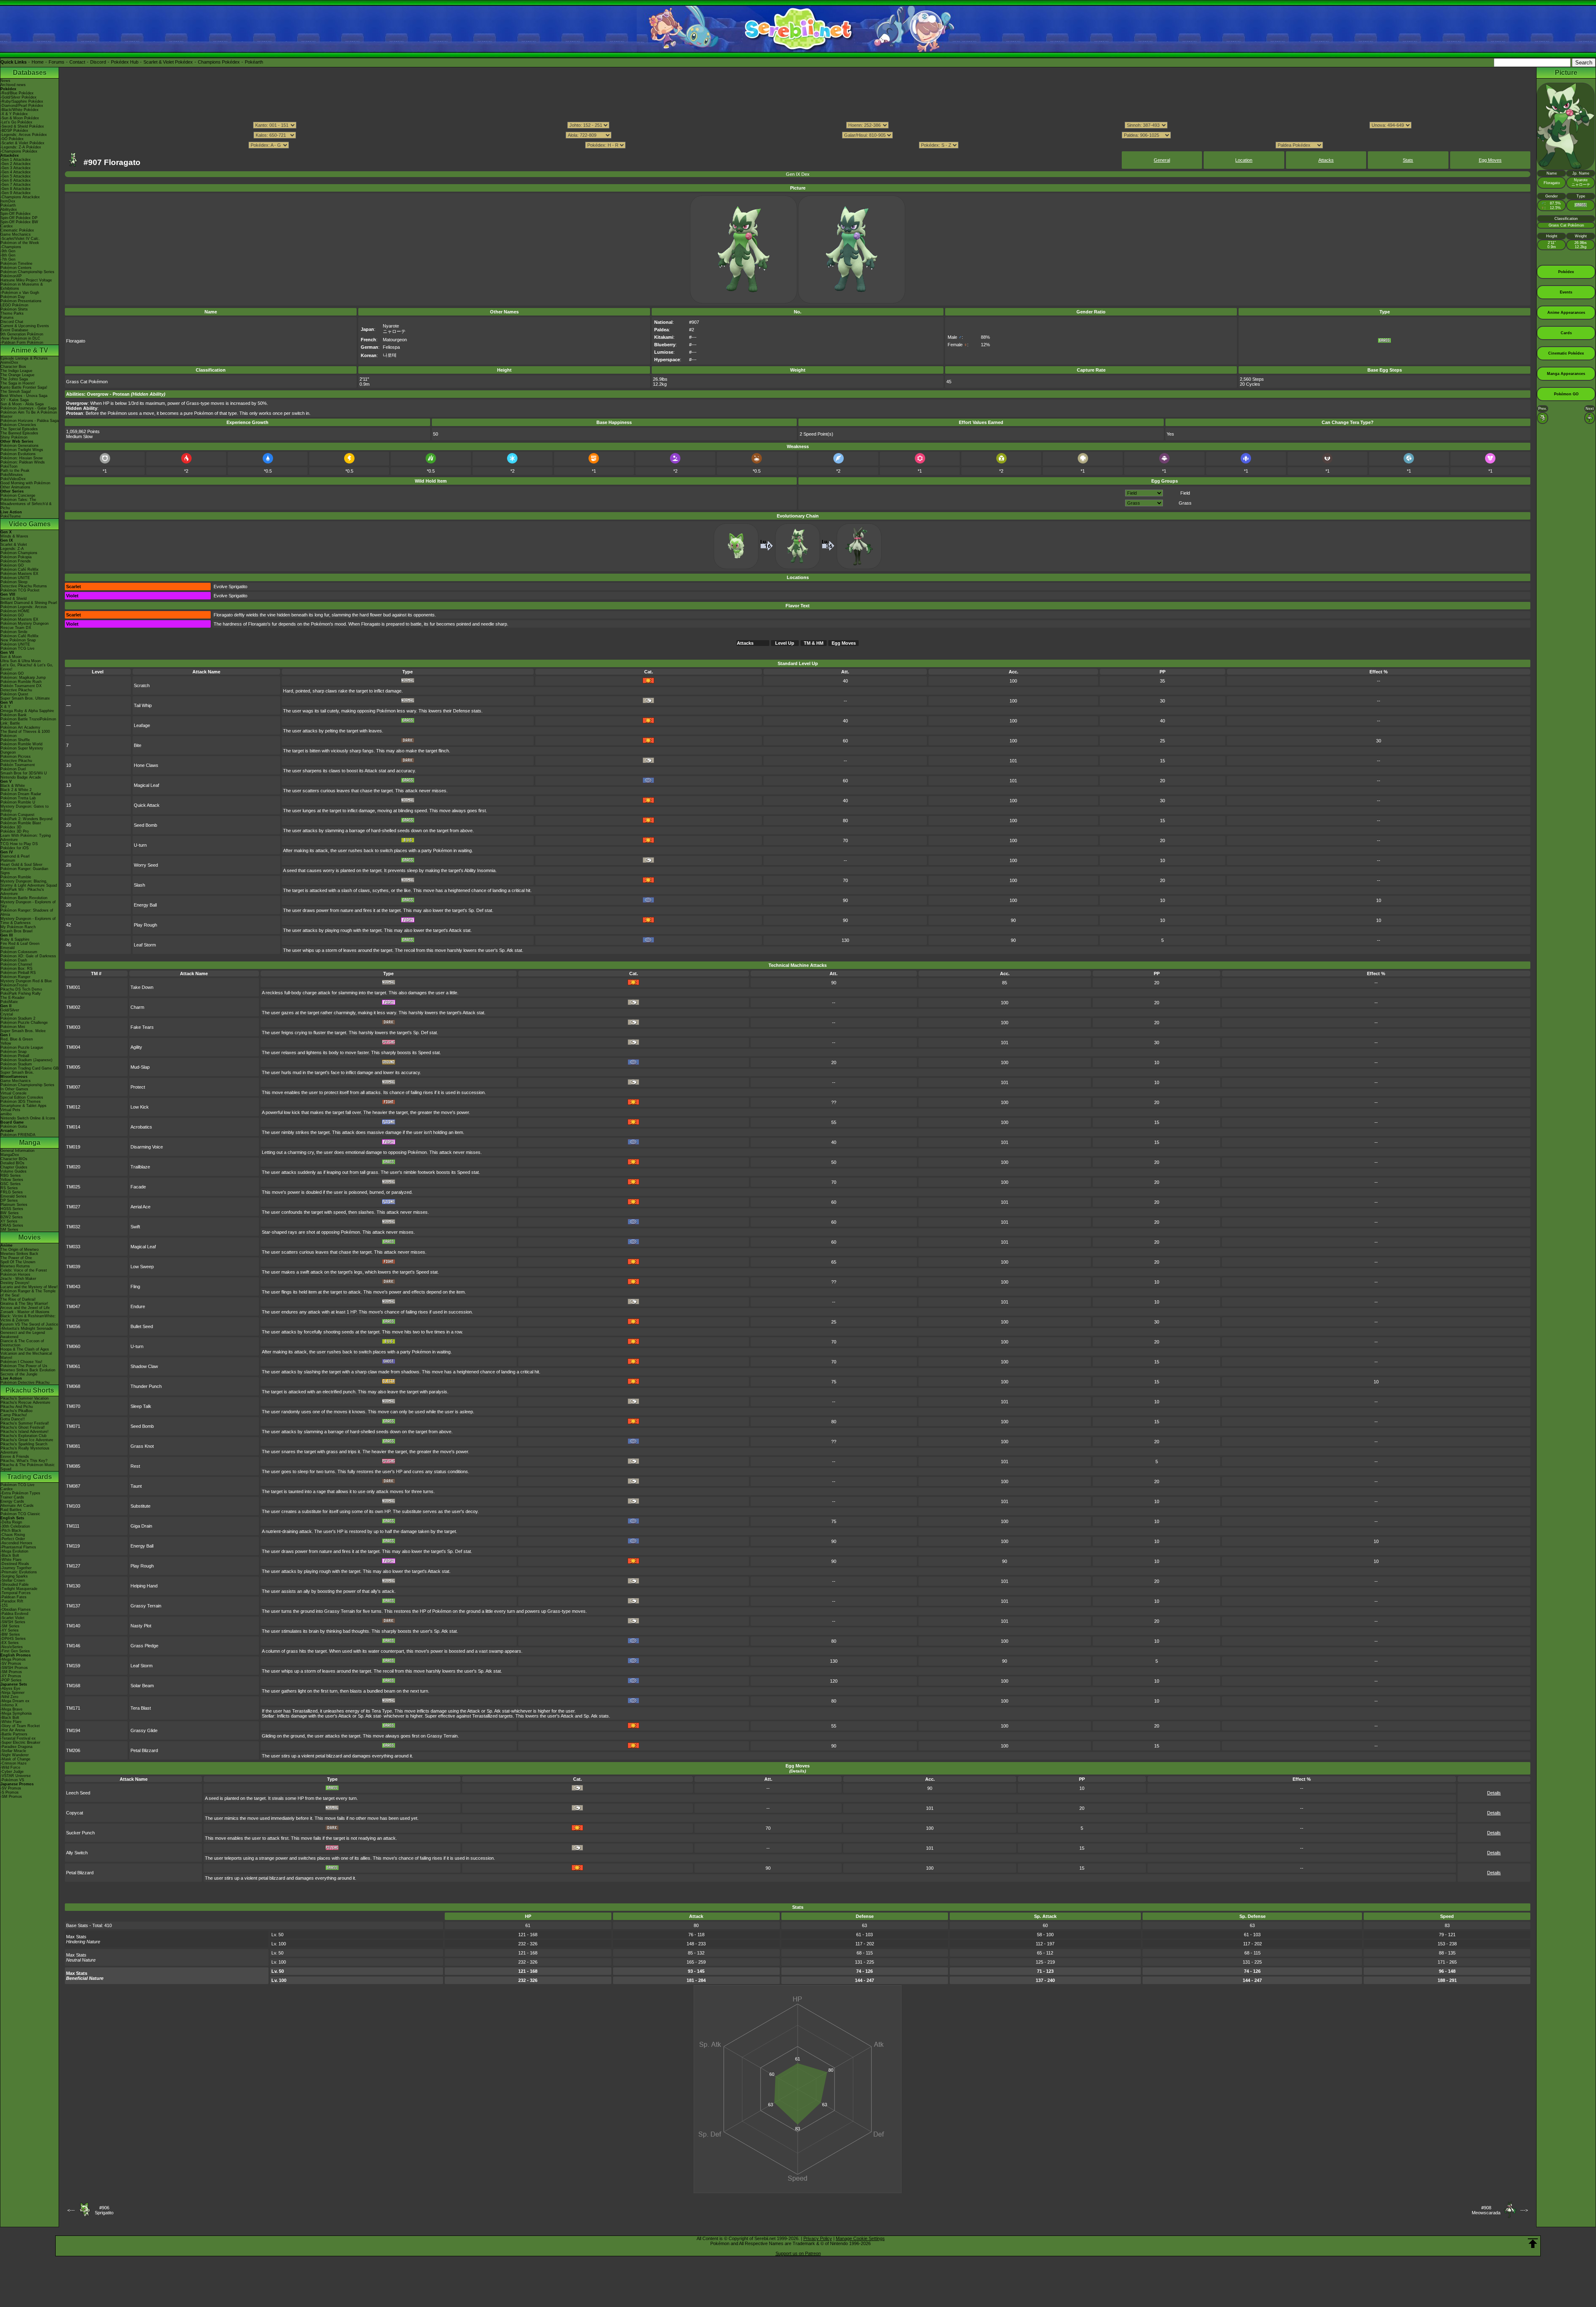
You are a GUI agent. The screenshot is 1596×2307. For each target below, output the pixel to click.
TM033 (73, 1247)
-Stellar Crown (13, 1580)
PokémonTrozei (14, 985)
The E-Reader (12, 998)
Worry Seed (146, 865)
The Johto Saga (14, 379)
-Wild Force (10, 1767)
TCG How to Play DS (19, 844)
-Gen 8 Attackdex (16, 189)
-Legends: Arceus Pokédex (24, 135)
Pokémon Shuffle (15, 740)
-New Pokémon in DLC (20, 338)
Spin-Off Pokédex (16, 214)
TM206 (73, 1750)
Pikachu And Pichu (17, 1407)
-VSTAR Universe (16, 1776)
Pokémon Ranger (15, 977)
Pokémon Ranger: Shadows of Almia (27, 912)
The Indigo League (16, 371)
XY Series (9, 1221)
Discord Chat (12, 322)
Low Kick (140, 1107)
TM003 (73, 1027)
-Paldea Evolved (14, 1614)
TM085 (73, 1466)
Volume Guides (14, 1171)
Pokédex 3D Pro (15, 831)
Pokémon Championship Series (27, 272)
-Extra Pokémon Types (20, 1493)
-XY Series (10, 1630)
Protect (138, 1087)
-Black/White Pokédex (20, 110)
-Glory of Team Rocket (20, 1726)
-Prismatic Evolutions (19, 1572)
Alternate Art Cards (17, 1506)
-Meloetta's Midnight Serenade (27, 1328)
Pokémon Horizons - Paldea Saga (30, 421)
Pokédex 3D (11, 827)
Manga (30, 1142)
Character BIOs (14, 1159)
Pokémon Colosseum (19, 952)
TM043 (73, 1287)
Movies (30, 1237)
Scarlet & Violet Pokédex (168, 62)
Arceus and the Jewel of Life (25, 1308)
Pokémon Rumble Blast (21, 823)
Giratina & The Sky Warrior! (24, 1304)
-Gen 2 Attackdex (16, 164)
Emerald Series (14, 1196)
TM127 (73, 1566)
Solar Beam (142, 1686)
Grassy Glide (144, 1730)
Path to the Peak (15, 471)
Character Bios (13, 367)
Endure (138, 1306)
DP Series (9, 1200)
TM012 (73, 1107)
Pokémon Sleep (14, 582)
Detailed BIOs (12, 1163)
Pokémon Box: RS (16, 969)
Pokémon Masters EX (19, 574)
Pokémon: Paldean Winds (23, 462)
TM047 (73, 1306)
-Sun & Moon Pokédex (20, 118)
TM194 (73, 1730)
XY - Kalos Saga (15, 400)
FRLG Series (12, 1192)
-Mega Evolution (14, 1551)
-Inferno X (9, 1705)
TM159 (73, 1666)
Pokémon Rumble (16, 877)
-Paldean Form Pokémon (22, 343)
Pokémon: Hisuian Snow (22, 458)
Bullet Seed (142, 1326)
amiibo (6, 1114)
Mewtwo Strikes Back (19, 1254)
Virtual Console (14, 1093)
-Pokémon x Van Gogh (20, 293)
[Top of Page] (1533, 2243)
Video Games (30, 524)
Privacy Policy (818, 2238)
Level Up (785, 643)
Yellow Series (12, 1180)
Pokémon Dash (14, 960)
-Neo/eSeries (12, 1647)
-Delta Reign (11, 1522)
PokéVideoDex (13, 479)
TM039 (73, 1267)
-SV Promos (11, 1664)
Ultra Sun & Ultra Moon (21, 661)
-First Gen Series (15, 1651)
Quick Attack (147, 805)
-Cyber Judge (12, 1772)
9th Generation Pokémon (22, 334)
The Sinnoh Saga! (16, 392)
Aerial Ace (140, 1207)
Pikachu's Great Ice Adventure (27, 1440)
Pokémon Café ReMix (20, 569)
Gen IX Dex (798, 174)
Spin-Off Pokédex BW (19, 222)
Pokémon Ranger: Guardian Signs (24, 871)
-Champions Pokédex (19, 151)
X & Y (5, 707)
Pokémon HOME (15, 611)
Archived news (13, 85)
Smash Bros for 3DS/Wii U (24, 773)
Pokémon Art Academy (20, 727)
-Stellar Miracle (13, 1751)
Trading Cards (30, 1477)
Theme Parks (12, 313)
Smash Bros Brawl (16, 931)
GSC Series (11, 1184)
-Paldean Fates (14, 1597)
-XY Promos (11, 1676)
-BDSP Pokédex (14, 131)
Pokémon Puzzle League (22, 1048)
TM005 (73, 1067)
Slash (139, 885)
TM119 (73, 1546)
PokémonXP (11, 276)
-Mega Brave (11, 1709)
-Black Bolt (10, 1555)
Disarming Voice (147, 1147)
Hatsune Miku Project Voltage (26, 280)
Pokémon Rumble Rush (21, 682)
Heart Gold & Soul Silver (21, 865)
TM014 (73, 1127)
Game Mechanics (16, 234)
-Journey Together (16, 1568)
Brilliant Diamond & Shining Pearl (29, 603)
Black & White (13, 786)
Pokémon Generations (20, 446)
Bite (138, 745)
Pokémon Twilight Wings (22, 450)
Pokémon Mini (13, 1027)
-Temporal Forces (16, 1593)
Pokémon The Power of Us (24, 1366)
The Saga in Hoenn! (18, 383)
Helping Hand (144, 1586)
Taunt (136, 1486)
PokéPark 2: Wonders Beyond (26, 819)
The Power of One (16, 1258)
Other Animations (15, 487)
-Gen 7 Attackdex (16, 185)
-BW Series (10, 1634)
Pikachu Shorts (30, 1390)
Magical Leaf (147, 785)
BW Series (10, 1213)
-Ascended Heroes (16, 1543)
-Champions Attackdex (20, 197)
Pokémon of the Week (20, 243)
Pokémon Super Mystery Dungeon (22, 750)
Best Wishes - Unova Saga (24, 396)
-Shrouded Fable (15, 1585)
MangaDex (10, 1155)
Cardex (7, 226)
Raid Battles (11, 1510)
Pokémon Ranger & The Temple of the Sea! (28, 1293)
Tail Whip (143, 705)
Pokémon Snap (14, 1052)
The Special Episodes (19, 429)
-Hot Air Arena (13, 1730)
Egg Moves (1490, 160)
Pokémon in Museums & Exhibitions (22, 286)
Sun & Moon (11, 657)
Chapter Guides (14, 1167)
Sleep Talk (141, 1406)
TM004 (73, 1047)
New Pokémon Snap (18, 640)
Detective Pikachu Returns (24, 586)
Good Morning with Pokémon (25, 483)
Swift (135, 1227)
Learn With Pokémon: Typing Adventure (26, 838)
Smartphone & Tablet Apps (23, 1106)
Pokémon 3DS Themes (21, 1102)
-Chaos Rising (13, 1535)
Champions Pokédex (219, 62)
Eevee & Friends (15, 1457)
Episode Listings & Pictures (24, 358)
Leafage (142, 725)
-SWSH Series (13, 1622)
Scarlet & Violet (14, 545)
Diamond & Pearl (15, 856)
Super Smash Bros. (17, 1072)
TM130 (73, 1586)
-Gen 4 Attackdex (16, 172)
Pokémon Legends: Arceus (24, 607)
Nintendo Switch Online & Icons (28, 1118)
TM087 (73, 1486)
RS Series (9, 1188)
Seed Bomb (145, 825)
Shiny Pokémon (14, 437)
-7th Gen (8, 259)
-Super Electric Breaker (20, 1743)
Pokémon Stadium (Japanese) (26, 1060)
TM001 (73, 987)
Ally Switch (77, 1853)
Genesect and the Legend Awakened (23, 1335)
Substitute (140, 1506)
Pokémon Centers (16, 268)
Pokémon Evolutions (18, 454)
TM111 (73, 1526)
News (5, 81)
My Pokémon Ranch (18, 927)
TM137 (73, 1606)
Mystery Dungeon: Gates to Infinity (25, 808)
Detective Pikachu (16, 690)
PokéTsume (11, 516)
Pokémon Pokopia (16, 557)
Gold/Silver (10, 1010)
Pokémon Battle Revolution (24, 898)
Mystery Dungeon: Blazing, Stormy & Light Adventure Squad (29, 883)
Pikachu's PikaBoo (16, 1411)
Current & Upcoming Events (25, 326)
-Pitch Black (11, 1531)
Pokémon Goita (14, 1126)
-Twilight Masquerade (19, 1589)
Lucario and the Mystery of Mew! (29, 1287)
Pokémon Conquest (17, 815)
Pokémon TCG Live (17, 648)
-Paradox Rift (12, 1601)
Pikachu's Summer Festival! (25, 1423)
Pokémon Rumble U (18, 802)
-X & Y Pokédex (14, 114)
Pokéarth (254, 62)
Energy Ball (145, 905)
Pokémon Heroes (15, 1274)
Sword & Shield (14, 599)
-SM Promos (11, 1672)
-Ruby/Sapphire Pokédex (22, 101)
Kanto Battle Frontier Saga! (24, 387)
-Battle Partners (14, 1734)
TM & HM (814, 643)
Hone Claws (146, 765)
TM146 (73, 1646)
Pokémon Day (13, 297)
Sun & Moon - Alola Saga (22, 404)
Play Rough (145, 925)
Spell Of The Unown (18, 1262)
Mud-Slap (140, 1067)
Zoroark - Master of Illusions (25, 1312)
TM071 (73, 1426)
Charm (137, 1007)
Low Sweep (142, 1267)
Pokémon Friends (16, 561)
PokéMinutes (12, 475)
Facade (138, 1187)
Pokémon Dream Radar (21, 794)
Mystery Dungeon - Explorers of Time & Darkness (28, 921)
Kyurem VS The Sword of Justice (29, 1324)
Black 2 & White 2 (16, 790)
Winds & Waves (14, 536)
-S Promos (10, 1792)
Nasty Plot (141, 1626)
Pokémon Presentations (21, 301)
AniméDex (9, 362)
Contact (77, 62)
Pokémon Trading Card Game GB (30, 1068)
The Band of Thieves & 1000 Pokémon (25, 734)
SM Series (9, 1230)
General (1162, 160)
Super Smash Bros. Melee (23, 1031)
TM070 (73, 1406)
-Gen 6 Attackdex (16, 180)
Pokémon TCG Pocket (20, 590)
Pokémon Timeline (16, 264)
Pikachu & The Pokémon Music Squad (28, 1467)
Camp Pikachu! (14, 1415)
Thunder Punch (146, 1386)
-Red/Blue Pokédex (17, 93)
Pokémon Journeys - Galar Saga (28, 408)
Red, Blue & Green (17, 1039)
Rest (135, 1466)
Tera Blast (141, 1708)
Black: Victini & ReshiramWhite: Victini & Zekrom (28, 1318)
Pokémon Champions (19, 553)
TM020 (73, 1167)
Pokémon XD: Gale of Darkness (28, 956)
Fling (135, 1287)
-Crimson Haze (14, 1763)
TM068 (73, 1386)
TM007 (73, 1087)
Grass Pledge (144, 1646)
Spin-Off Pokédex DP (19, 218)
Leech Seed (78, 1793)
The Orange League (17, 375)
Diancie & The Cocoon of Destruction (22, 1343)
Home (38, 62)
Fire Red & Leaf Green (20, 944)
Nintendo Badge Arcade (21, 777)
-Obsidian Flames (16, 1609)
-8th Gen (8, 255)
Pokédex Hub (125, 62)
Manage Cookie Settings (860, 2238)
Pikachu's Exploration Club (23, 1436)
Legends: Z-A (12, 549)
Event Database (14, 330)
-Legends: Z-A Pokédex (21, 147)
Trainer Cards (12, 1497)
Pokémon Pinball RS (18, 973)
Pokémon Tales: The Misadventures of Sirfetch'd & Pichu (26, 504)
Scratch (142, 685)
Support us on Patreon (798, 2253)
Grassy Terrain (146, 1606)
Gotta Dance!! (13, 1419)
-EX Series (10, 1643)
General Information (17, 1151)
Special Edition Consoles (22, 1097)
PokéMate (9, 1002)
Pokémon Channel (16, 964)
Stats (1408, 160)
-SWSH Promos (14, 1668)
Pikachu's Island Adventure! (25, 1432)
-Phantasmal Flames (18, 1547)
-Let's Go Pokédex (16, 122)
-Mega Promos (13, 1659)
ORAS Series (12, 1225)
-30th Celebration (15, 1526)
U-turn (140, 845)
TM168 (73, 1686)
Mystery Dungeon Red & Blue (26, 981)
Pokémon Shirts (14, 309)
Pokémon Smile (14, 632)
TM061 (73, 1366)
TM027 (73, 1207)
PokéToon (9, 466)
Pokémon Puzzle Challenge (24, 1023)
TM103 (73, 1506)
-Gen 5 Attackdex (16, 176)
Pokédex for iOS (15, 848)
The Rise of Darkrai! (18, 1299)
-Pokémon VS (12, 1780)
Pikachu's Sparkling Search (24, 1444)
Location (1244, 160)
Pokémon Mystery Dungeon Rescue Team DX (25, 626)
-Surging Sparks (14, 1576)
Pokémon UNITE (15, 578)
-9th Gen (8, 251)
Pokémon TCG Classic (20, 1514)
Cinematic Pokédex (17, 230)
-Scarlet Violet (12, 1618)
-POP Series (11, 1680)
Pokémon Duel (13, 769)
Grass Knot (142, 1446)
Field (1185, 493)
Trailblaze (140, 1167)
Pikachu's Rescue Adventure (25, 1402)
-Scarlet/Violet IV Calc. (20, 239)
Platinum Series (14, 1205)
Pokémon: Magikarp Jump (23, 678)
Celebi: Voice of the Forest (24, 1270)
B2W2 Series (12, 1217)
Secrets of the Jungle (19, 1374)
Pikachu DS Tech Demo (21, 989)
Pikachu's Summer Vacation (25, 1398)
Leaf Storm (145, 945)
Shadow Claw (144, 1366)
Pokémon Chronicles (18, 425)
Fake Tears (142, 1027)
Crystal (7, 1014)
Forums (57, 62)
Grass (1185, 503)
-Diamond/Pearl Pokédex (22, 106)
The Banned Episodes (19, 433)
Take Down (142, 987)
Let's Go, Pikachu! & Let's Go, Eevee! (27, 667)
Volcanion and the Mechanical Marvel (26, 1356)
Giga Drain (141, 1526)
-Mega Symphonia (16, 1713)
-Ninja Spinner (12, 1693)
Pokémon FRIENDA (18, 1135)
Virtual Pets (10, 1110)
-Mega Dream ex (15, 1701)
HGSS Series (12, 1209)
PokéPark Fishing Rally (21, 993)
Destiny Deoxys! (15, 1283)
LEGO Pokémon (14, 305)
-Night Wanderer (15, 1755)
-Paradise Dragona (16, 1747)
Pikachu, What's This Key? (24, 1461)
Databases (30, 73)
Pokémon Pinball (15, 1056)
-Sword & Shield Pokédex (22, 126)
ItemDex (8, 201)
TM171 (73, 1708)
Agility (136, 1047)
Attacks (1326, 160)
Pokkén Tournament (18, 765)
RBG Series (11, 1176)
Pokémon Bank (14, 715)
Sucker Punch (80, 1833)
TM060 (73, 1346)
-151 (4, 1605)
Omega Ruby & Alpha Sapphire (27, 711)
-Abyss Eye (10, 1688)
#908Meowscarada (1486, 2210)
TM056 (73, 1326)
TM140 (73, 1626)
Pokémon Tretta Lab (18, 798)
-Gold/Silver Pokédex (18, 97)
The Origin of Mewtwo (20, 1250)
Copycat (75, 1813)
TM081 (73, 1446)
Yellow (6, 1043)
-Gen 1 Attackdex (16, 160)
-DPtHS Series (13, 1639)
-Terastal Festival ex (18, 1738)
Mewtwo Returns (15, 1266)
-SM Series (10, 1626)
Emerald (7, 948)
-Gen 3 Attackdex (16, 168)
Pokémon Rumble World (21, 744)
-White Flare (11, 1560)
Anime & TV (30, 350)
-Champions (11, 247)
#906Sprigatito (104, 2210)
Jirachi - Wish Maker (18, 1279)
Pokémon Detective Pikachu (25, 1383)
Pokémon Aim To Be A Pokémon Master (29, 414)
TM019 (73, 1147)
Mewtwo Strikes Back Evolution (28, 1370)
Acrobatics (141, 1127)
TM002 (73, 1007)
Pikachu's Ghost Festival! (23, 1427)
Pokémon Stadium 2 (18, 1018)
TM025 (73, 1187)
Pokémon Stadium (16, 1064)
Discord (98, 62)
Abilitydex (9, 210)
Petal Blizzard (144, 1750)
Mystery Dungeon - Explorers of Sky (28, 904)
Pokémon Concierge (18, 495)
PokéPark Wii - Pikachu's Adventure (22, 892)
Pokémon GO (12, 565)
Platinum (8, 860)
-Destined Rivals (15, 1564)
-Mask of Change (15, 1759)
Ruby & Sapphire (15, 939)
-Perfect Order (13, 1539)
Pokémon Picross (16, 757)
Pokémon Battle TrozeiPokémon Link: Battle (28, 721)
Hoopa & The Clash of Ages (25, 1349)
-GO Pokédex (12, 139)
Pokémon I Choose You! (21, 1362)
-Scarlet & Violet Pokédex (22, 143)
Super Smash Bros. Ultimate (25, 698)
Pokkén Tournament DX (21, 686)
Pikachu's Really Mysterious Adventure (25, 1450)
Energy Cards (12, 1501)
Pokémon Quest (14, 694)
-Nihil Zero (9, 1697)
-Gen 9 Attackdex (16, 193)
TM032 (73, 1227)
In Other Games (14, 1089)
